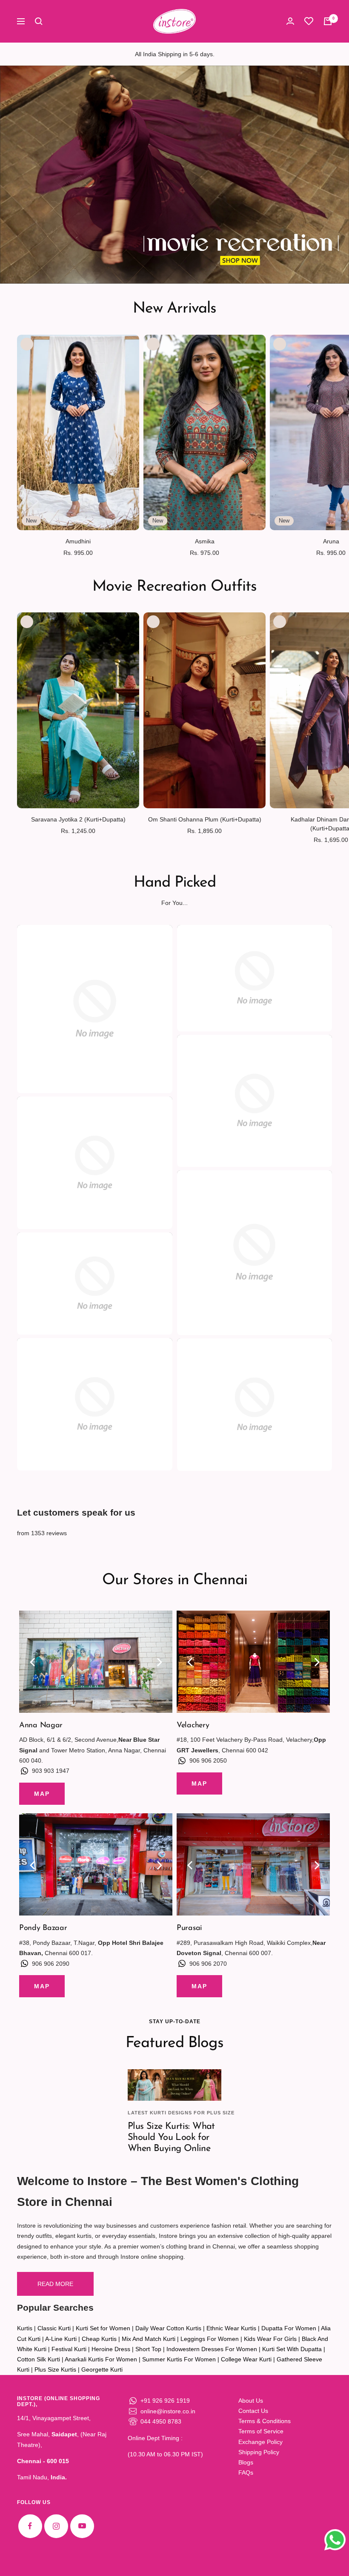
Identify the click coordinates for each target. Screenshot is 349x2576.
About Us (251, 2401)
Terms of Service (261, 2431)
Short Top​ (148, 2349)
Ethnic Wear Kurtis (231, 2328)
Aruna (331, 541)
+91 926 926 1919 (165, 2401)
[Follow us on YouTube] (82, 2526)
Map (42, 1794)
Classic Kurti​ (54, 2328)
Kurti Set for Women (103, 2328)
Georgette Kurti (102, 2369)
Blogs (246, 2462)
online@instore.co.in (168, 2411)
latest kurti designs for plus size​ (181, 2113)
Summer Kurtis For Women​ (179, 2359)
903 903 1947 (51, 1771)
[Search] (39, 21)
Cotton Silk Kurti (39, 2359)
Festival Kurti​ (69, 2349)
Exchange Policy (260, 2442)
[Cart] (328, 21)
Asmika (205, 541)
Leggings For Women (210, 2339)
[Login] (290, 21)
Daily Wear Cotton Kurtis (168, 2328)
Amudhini (78, 541)
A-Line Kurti (61, 2339)
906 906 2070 (208, 1964)
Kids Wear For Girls (270, 2339)
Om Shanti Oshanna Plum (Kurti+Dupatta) (205, 819)
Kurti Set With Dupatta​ (292, 2349)
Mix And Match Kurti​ (149, 2339)
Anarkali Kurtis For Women (101, 2359)
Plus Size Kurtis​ (55, 2369)
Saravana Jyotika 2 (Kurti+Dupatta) (78, 819)
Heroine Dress (111, 2349)
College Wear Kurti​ (246, 2359)
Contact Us (253, 2411)
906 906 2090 (51, 1964)
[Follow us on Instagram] (56, 2526)
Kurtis (25, 2328)
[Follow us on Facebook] (30, 2526)
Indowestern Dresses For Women (212, 2349)
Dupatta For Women (289, 2328)
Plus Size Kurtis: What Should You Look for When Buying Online (171, 2137)
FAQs (246, 2473)
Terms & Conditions (265, 2421)
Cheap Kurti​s (99, 2339)
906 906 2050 (208, 1760)
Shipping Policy (259, 2452)
